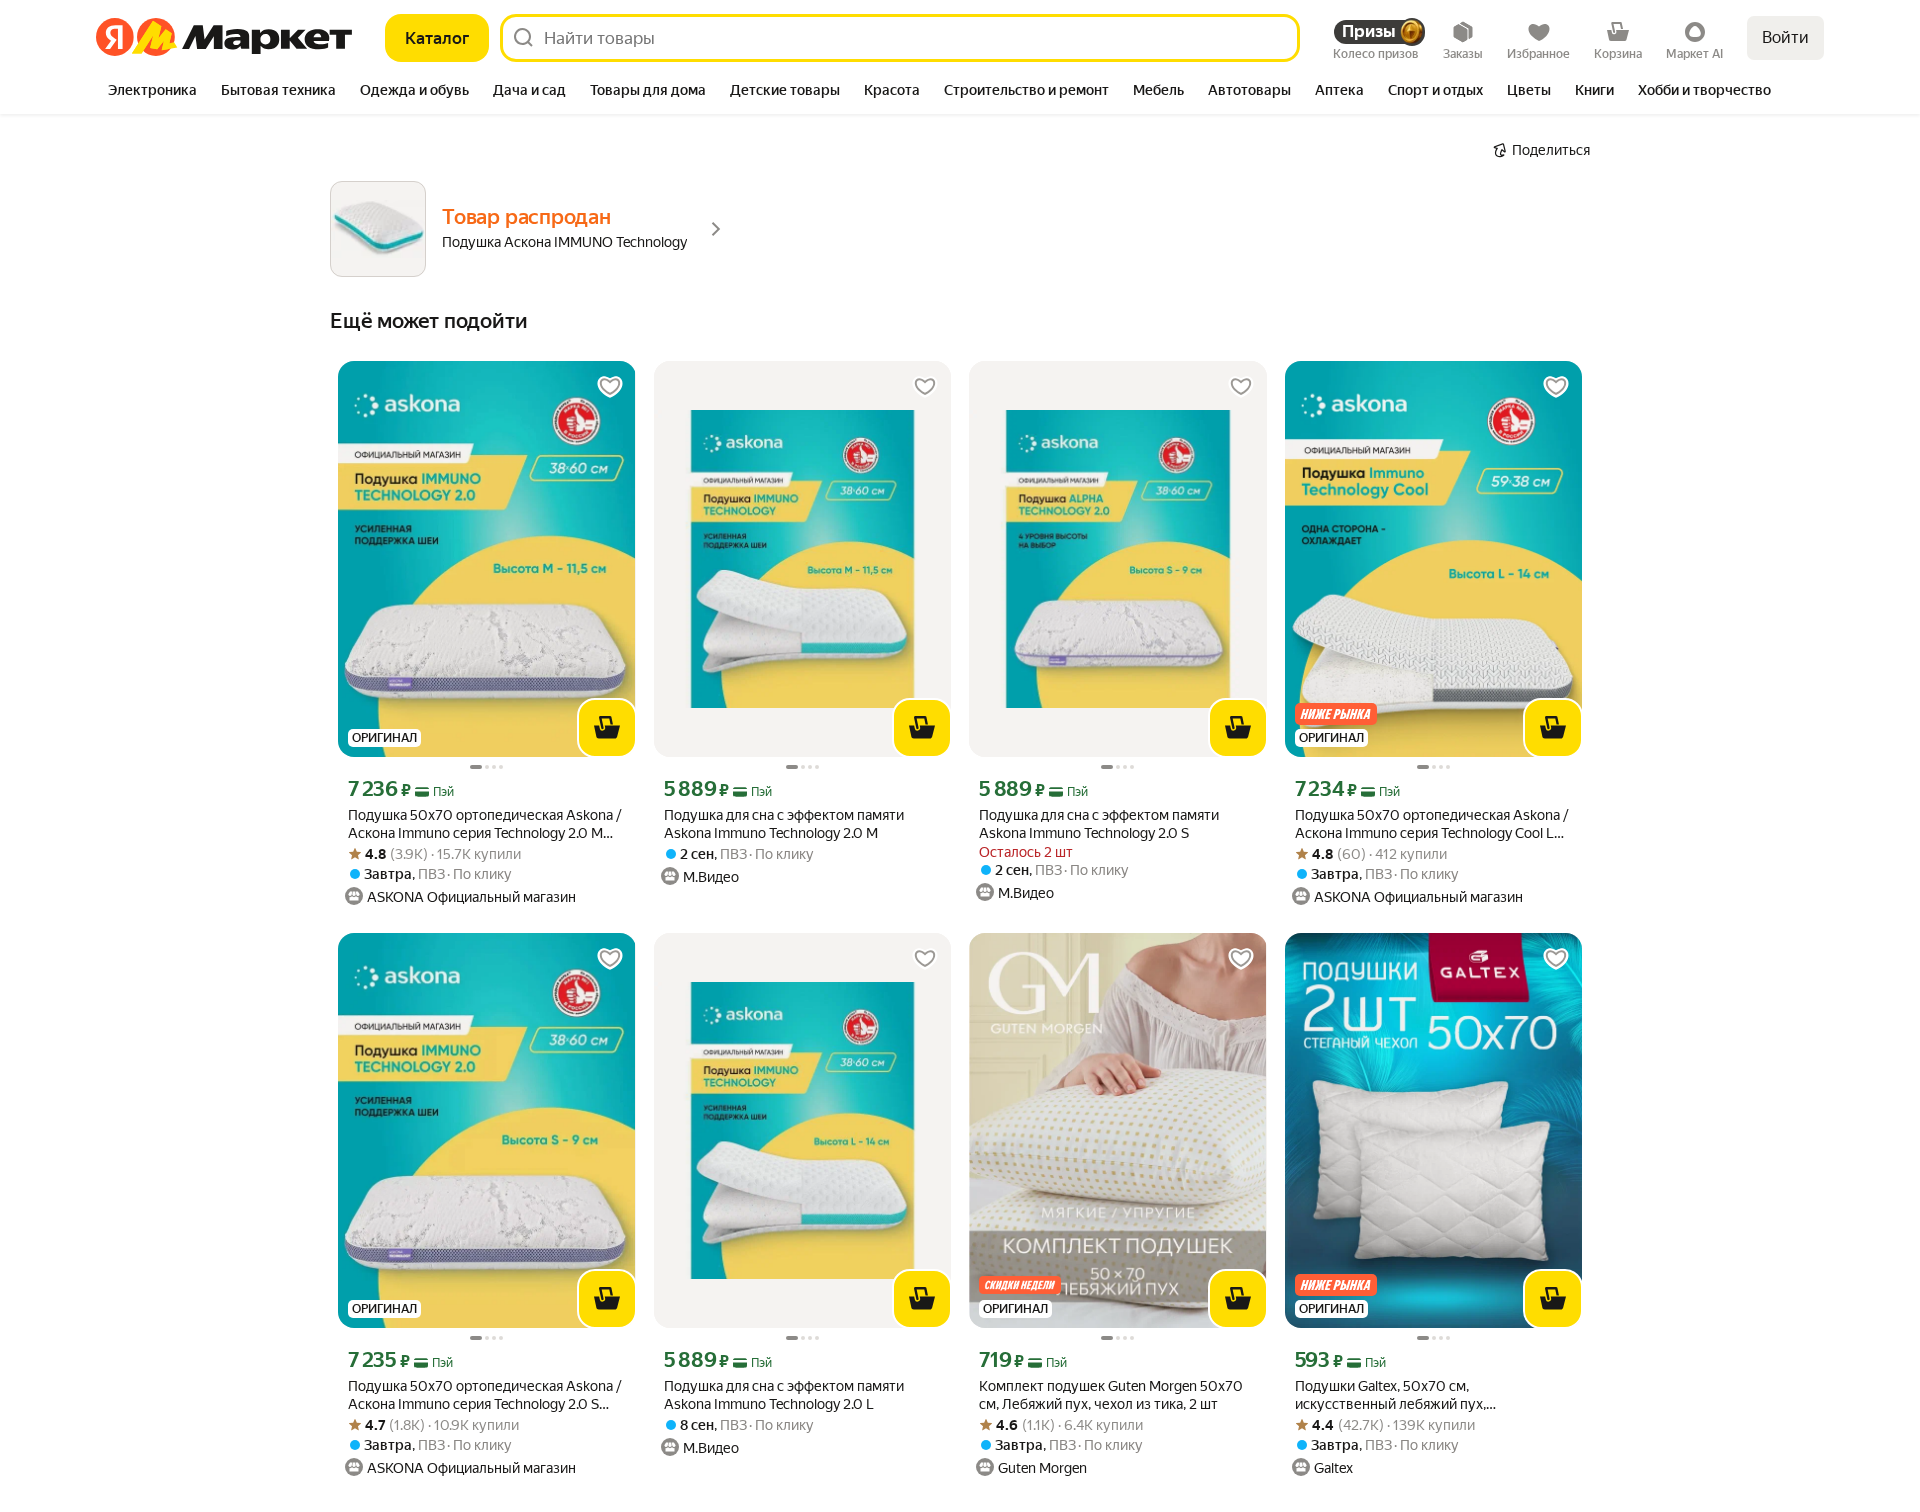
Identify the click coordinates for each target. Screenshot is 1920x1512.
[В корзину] (607, 728)
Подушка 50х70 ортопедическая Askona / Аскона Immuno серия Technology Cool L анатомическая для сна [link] (1432, 824)
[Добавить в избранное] (610, 387)
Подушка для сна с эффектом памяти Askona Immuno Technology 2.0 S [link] (1099, 824)
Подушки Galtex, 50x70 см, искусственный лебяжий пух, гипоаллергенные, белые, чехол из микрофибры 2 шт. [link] (1409, 1395)
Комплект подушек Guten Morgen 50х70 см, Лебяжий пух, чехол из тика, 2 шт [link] (1111, 1395)
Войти (1785, 37)
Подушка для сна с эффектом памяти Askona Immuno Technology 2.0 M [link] (784, 824)
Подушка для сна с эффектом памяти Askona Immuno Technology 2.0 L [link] (784, 1395)
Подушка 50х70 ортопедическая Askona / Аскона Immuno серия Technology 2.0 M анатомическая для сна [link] (485, 824)
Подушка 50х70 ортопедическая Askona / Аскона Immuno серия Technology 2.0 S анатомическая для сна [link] (485, 1395)
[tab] (152, 92)
